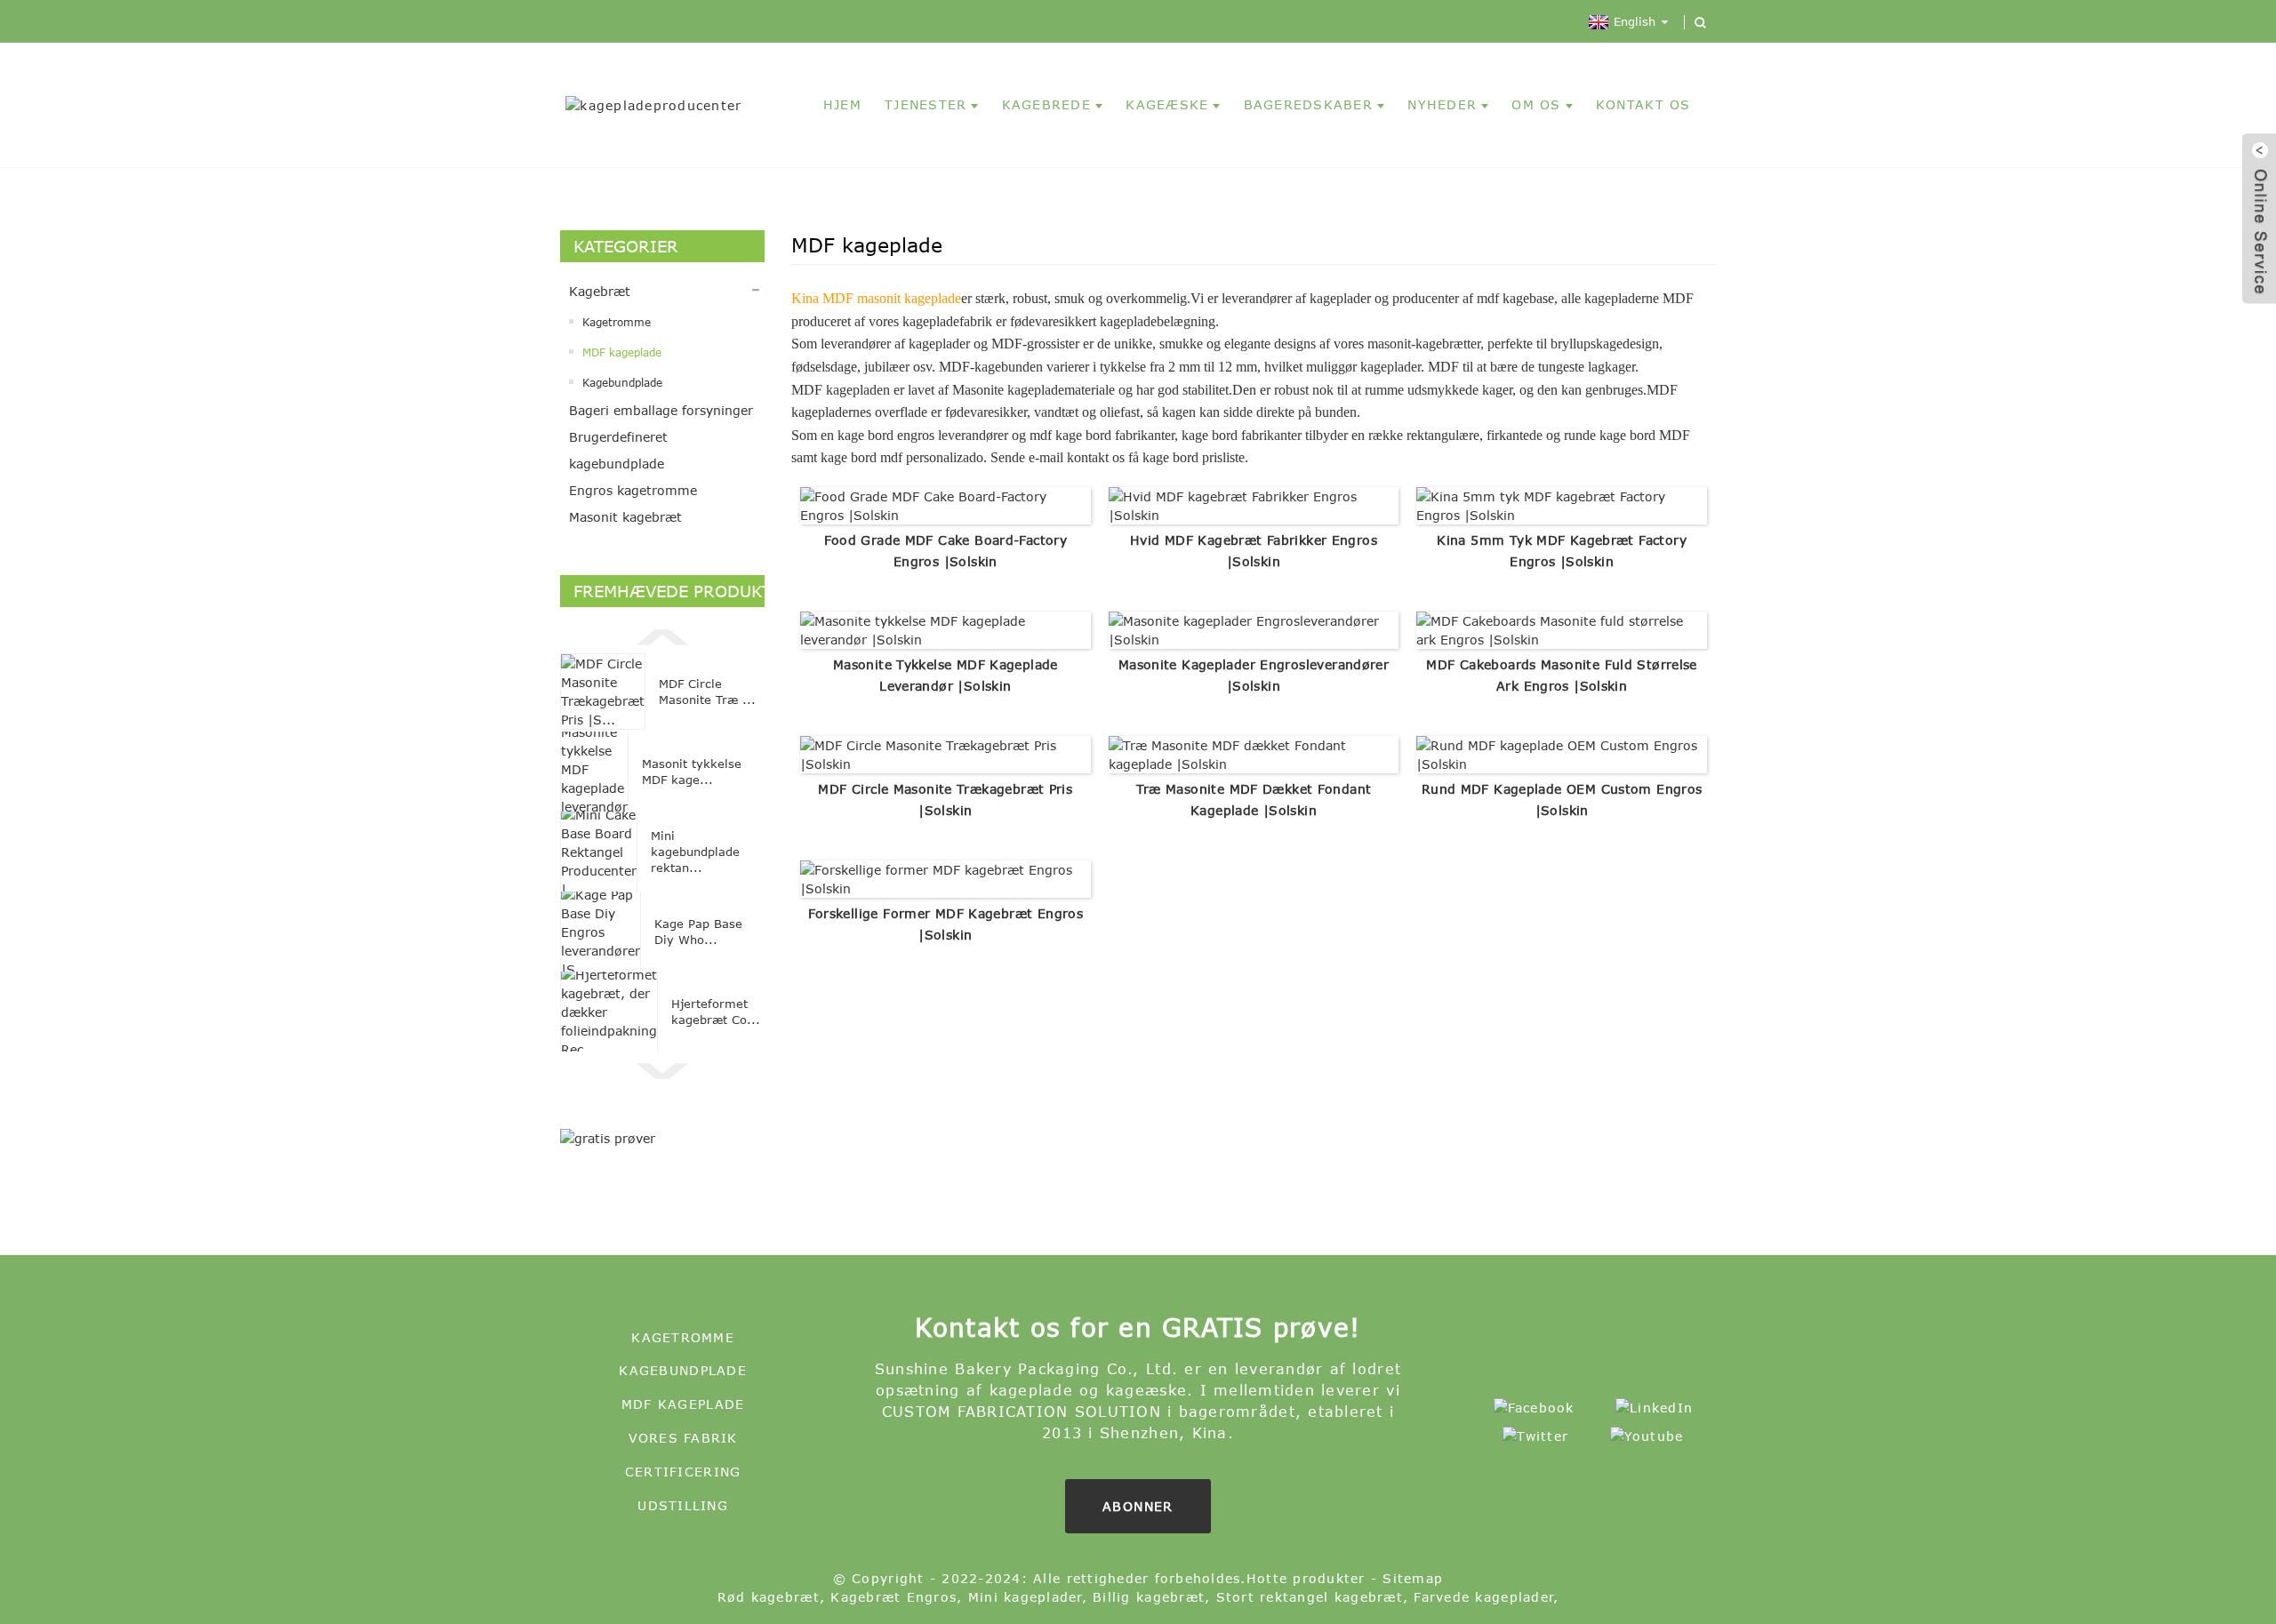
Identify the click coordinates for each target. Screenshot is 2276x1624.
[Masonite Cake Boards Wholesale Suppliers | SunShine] (1254, 629)
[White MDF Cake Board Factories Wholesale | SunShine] (1254, 504)
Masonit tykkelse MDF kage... (692, 772)
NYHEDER (1442, 104)
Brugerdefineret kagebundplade (618, 450)
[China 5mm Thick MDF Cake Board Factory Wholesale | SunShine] (1562, 504)
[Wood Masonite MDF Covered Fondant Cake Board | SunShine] (1254, 753)
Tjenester (926, 104)
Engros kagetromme (633, 490)
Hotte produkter (1306, 1578)
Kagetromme (617, 322)
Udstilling (683, 1505)
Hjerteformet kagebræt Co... (716, 1012)
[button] (662, 635)
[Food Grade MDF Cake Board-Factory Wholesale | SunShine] (946, 504)
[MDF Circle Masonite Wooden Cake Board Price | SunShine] (946, 753)
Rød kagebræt (769, 1597)
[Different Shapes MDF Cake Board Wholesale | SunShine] (946, 878)
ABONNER (1138, 1506)
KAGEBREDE (1046, 104)
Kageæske (1167, 104)
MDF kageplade (622, 352)
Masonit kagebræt (625, 517)
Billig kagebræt (1149, 1597)
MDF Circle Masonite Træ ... (707, 692)
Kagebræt (600, 291)
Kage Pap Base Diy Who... (698, 932)
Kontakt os (1643, 104)
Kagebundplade (622, 382)
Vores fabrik (683, 1438)
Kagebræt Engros (894, 1597)
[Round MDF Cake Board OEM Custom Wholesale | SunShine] (1562, 753)
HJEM (842, 104)
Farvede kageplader (1483, 1597)
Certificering (683, 1472)
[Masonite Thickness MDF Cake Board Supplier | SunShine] (946, 629)
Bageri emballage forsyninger (661, 410)
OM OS (1536, 104)
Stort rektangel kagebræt (1310, 1597)
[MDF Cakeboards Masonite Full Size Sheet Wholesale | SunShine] (1562, 629)
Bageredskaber (1308, 104)
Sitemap (1413, 1578)
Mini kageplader (1025, 1597)
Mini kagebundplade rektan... (695, 852)
